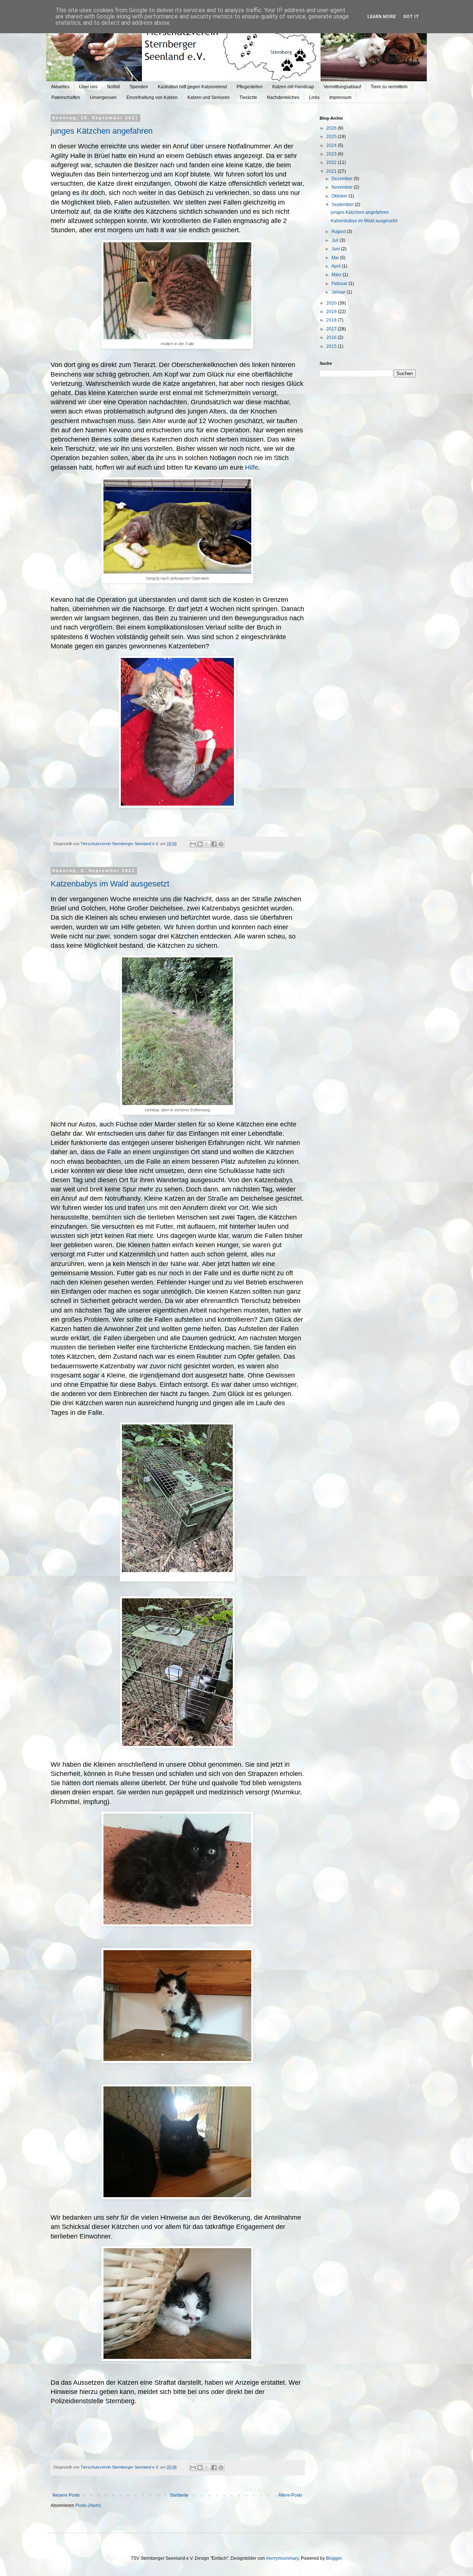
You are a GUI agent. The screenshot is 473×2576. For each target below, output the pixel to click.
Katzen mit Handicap (293, 87)
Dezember (343, 179)
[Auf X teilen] (207, 844)
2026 (332, 128)
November (343, 187)
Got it (411, 17)
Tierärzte (248, 97)
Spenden (139, 87)
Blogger (334, 2558)
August (339, 231)
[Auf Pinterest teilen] (221, 844)
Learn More (382, 17)
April (337, 266)
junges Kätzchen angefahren (102, 131)
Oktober (340, 196)
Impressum (340, 97)
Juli (336, 240)
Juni (336, 249)
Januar (339, 292)
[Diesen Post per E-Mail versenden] (193, 844)
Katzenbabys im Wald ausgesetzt (110, 884)
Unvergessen (103, 97)
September (343, 205)
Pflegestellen (250, 87)
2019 (332, 312)
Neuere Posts (66, 2495)
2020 (332, 303)
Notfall (114, 87)
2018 (332, 320)
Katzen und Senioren (209, 97)
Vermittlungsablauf (342, 87)
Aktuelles (60, 87)
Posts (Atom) (88, 2505)
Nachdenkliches (283, 97)
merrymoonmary (282, 2558)
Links (314, 97)
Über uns (88, 87)
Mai (336, 258)
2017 (332, 329)
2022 (332, 162)
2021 (332, 171)
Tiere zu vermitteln (389, 87)
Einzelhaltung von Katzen (152, 97)
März (337, 275)
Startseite (179, 2495)
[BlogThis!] (200, 844)
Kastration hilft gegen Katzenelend (192, 87)
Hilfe (252, 467)
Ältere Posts (290, 2495)
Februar (340, 284)
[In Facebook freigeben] (214, 844)
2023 (332, 154)
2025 (332, 137)
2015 (332, 346)
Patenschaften (66, 97)
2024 (332, 145)
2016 (332, 337)
